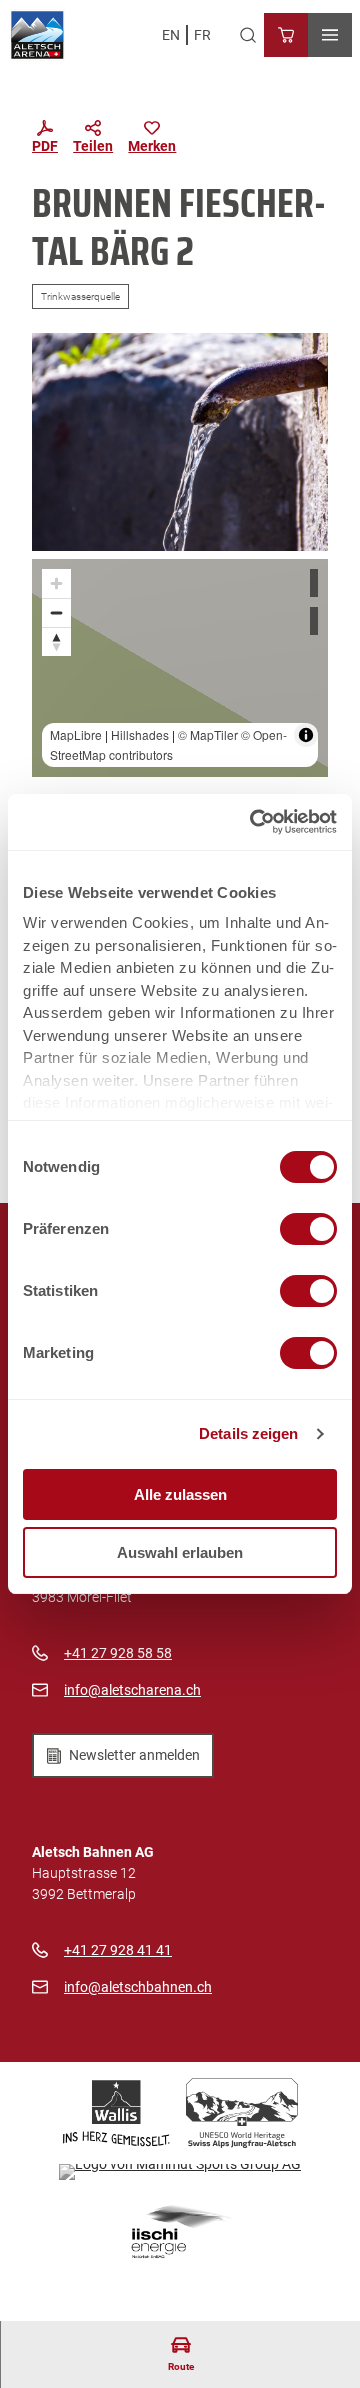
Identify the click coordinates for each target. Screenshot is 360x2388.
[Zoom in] (56, 583)
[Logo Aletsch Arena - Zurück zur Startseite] (37, 35)
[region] (180, 668)
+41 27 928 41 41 (118, 1950)
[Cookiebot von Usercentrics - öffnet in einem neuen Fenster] (254, 822)
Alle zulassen (180, 1494)
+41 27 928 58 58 (118, 1653)
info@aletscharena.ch (132, 1690)
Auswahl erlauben (180, 1552)
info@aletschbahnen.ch (138, 1987)
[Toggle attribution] (306, 735)
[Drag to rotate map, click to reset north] (56, 641)
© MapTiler (208, 734)
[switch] (308, 1229)
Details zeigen (248, 1433)
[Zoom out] (56, 612)
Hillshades (140, 734)
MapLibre (76, 734)
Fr (202, 35)
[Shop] (286, 35)
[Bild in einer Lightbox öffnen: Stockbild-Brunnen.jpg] (180, 442)
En (171, 35)
